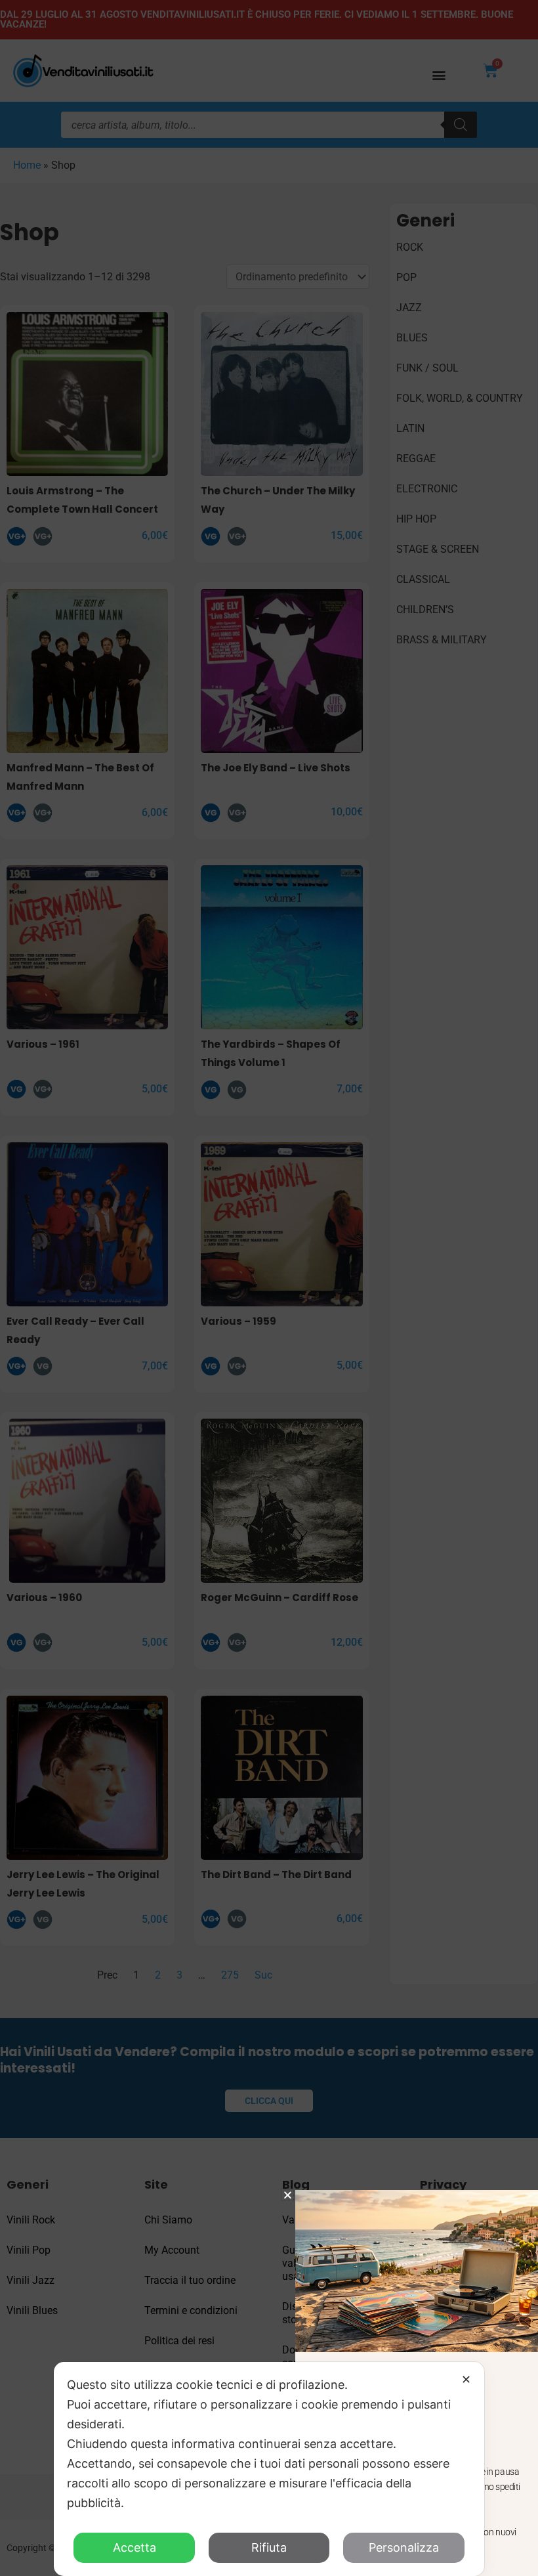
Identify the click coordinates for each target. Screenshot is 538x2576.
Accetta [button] (134, 2547)
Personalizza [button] (404, 2547)
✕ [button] (466, 2379)
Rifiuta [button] (269, 2547)
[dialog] (269, 2469)
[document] (269, 1288)
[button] (288, 2195)
